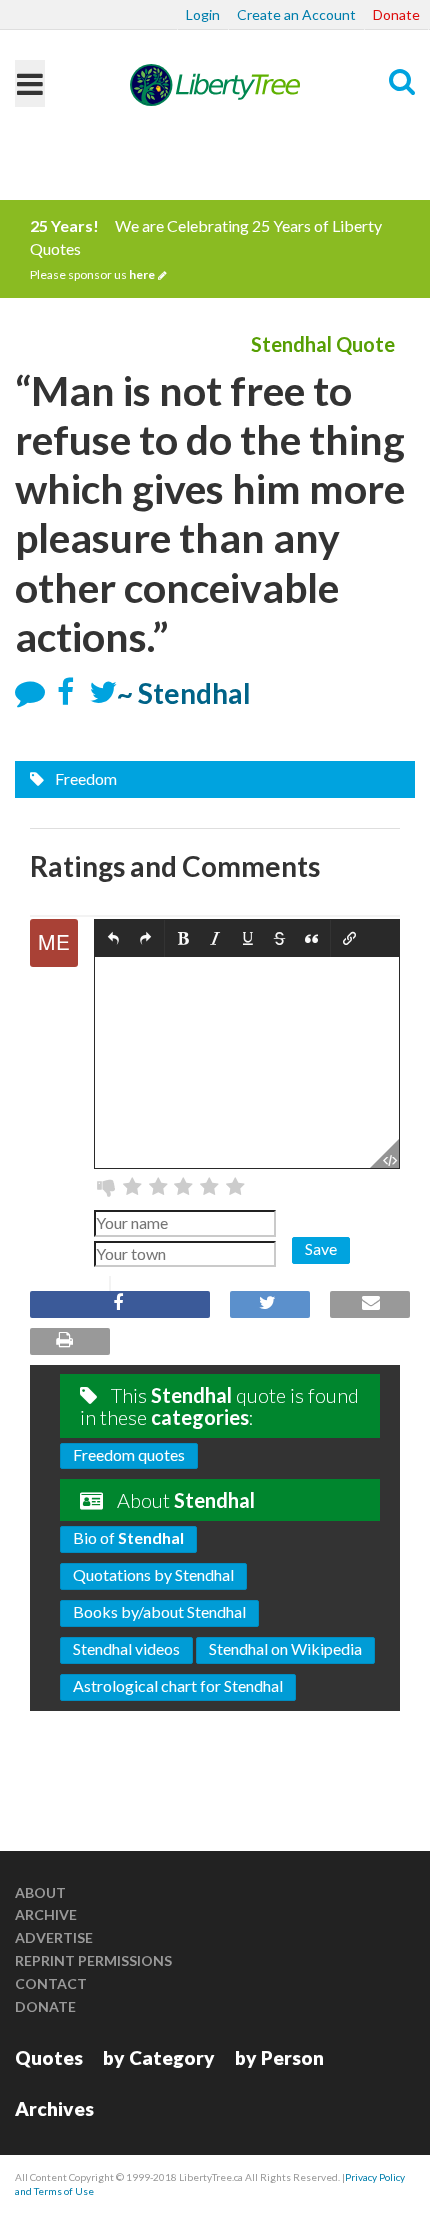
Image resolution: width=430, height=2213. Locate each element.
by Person (279, 2057)
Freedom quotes (129, 1454)
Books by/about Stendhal (159, 1611)
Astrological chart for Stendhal (178, 1685)
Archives (54, 2108)
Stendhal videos (126, 1648)
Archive (46, 1914)
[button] (113, 939)
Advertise (54, 1937)
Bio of (128, 1537)
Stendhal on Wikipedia (285, 1648)
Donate (396, 14)
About (40, 1892)
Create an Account (296, 14)
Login (203, 14)
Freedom (84, 778)
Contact (51, 1983)
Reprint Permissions (93, 1960)
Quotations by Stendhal (153, 1574)
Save (321, 1248)
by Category (159, 2057)
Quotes (49, 2057)
